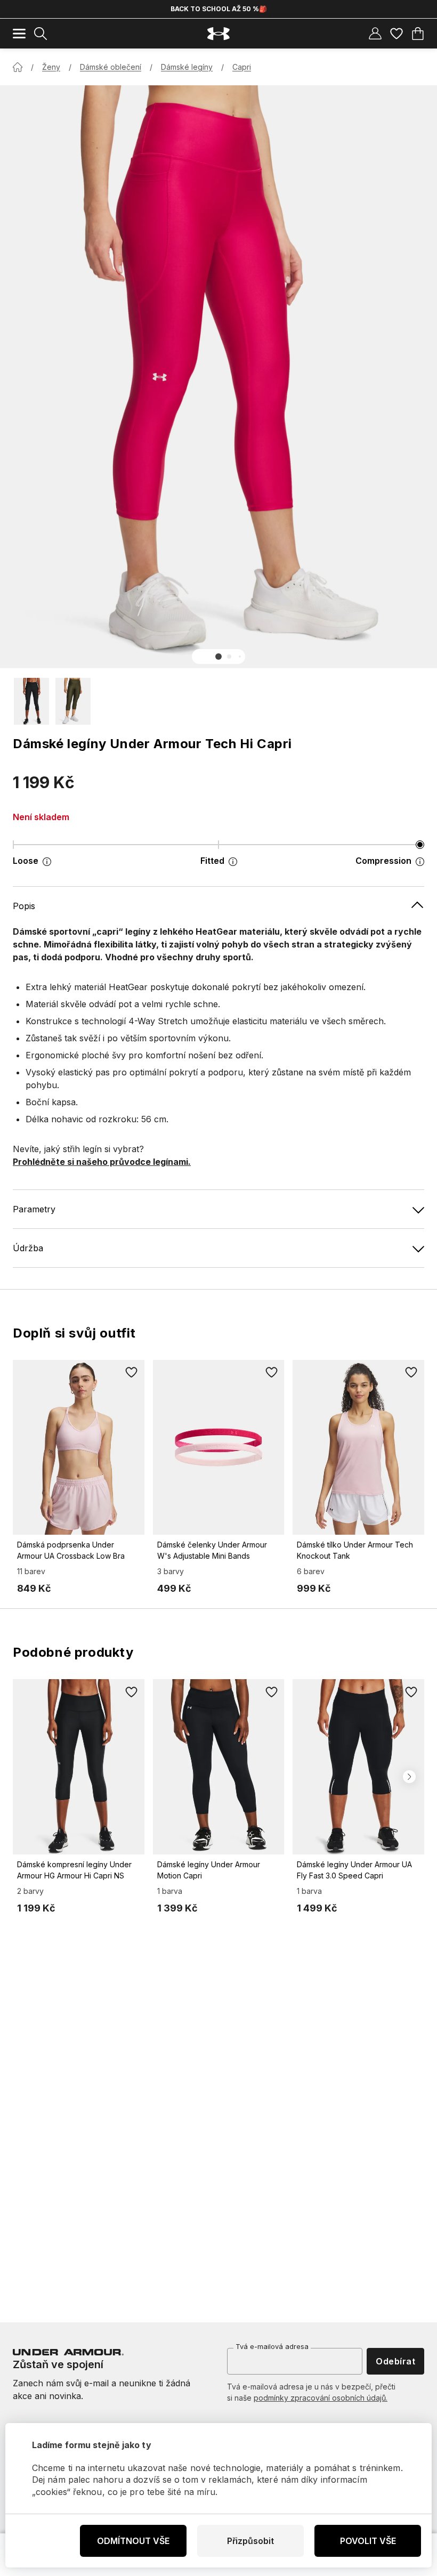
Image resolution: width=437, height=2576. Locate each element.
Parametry (34, 1209)
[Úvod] (18, 67)
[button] (218, 657)
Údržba (28, 1248)
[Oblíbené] (396, 34)
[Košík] (418, 34)
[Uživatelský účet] (375, 34)
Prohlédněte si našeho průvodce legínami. (102, 1162)
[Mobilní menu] (19, 34)
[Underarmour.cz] (218, 34)
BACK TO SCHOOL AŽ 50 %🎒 (219, 9)
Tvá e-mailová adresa (272, 2346)
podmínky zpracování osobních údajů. (321, 2398)
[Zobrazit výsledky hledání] (41, 34)
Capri (242, 67)
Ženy (51, 67)
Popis (24, 906)
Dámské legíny (187, 67)
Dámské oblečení (111, 67)
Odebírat (395, 2361)
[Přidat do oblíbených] (132, 1373)
